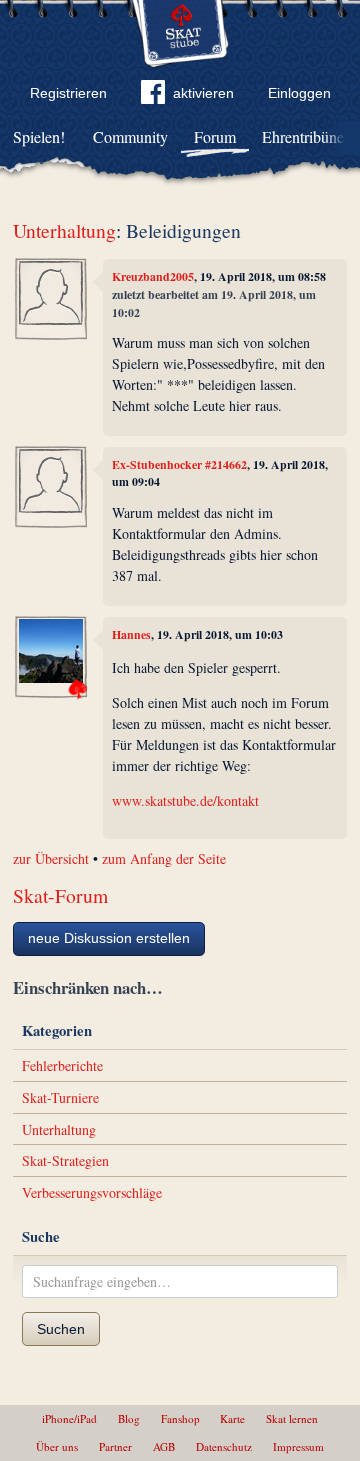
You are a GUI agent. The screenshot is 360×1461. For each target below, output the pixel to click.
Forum (215, 136)
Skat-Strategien (65, 1160)
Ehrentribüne (303, 136)
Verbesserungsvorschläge (92, 1192)
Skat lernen (292, 1418)
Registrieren (68, 93)
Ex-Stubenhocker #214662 (179, 464)
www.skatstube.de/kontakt (185, 800)
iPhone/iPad (69, 1418)
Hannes (131, 634)
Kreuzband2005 (153, 276)
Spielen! (39, 136)
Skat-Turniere (60, 1097)
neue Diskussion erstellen (109, 938)
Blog (129, 1418)
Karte (232, 1418)
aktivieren (203, 93)
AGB (164, 1446)
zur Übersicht (51, 858)
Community (130, 136)
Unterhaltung (64, 230)
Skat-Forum (60, 895)
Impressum (298, 1446)
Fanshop (180, 1418)
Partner (115, 1446)
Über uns (57, 1446)
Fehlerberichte (62, 1065)
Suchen (61, 1329)
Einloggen (299, 93)
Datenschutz (224, 1446)
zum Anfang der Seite (164, 858)
